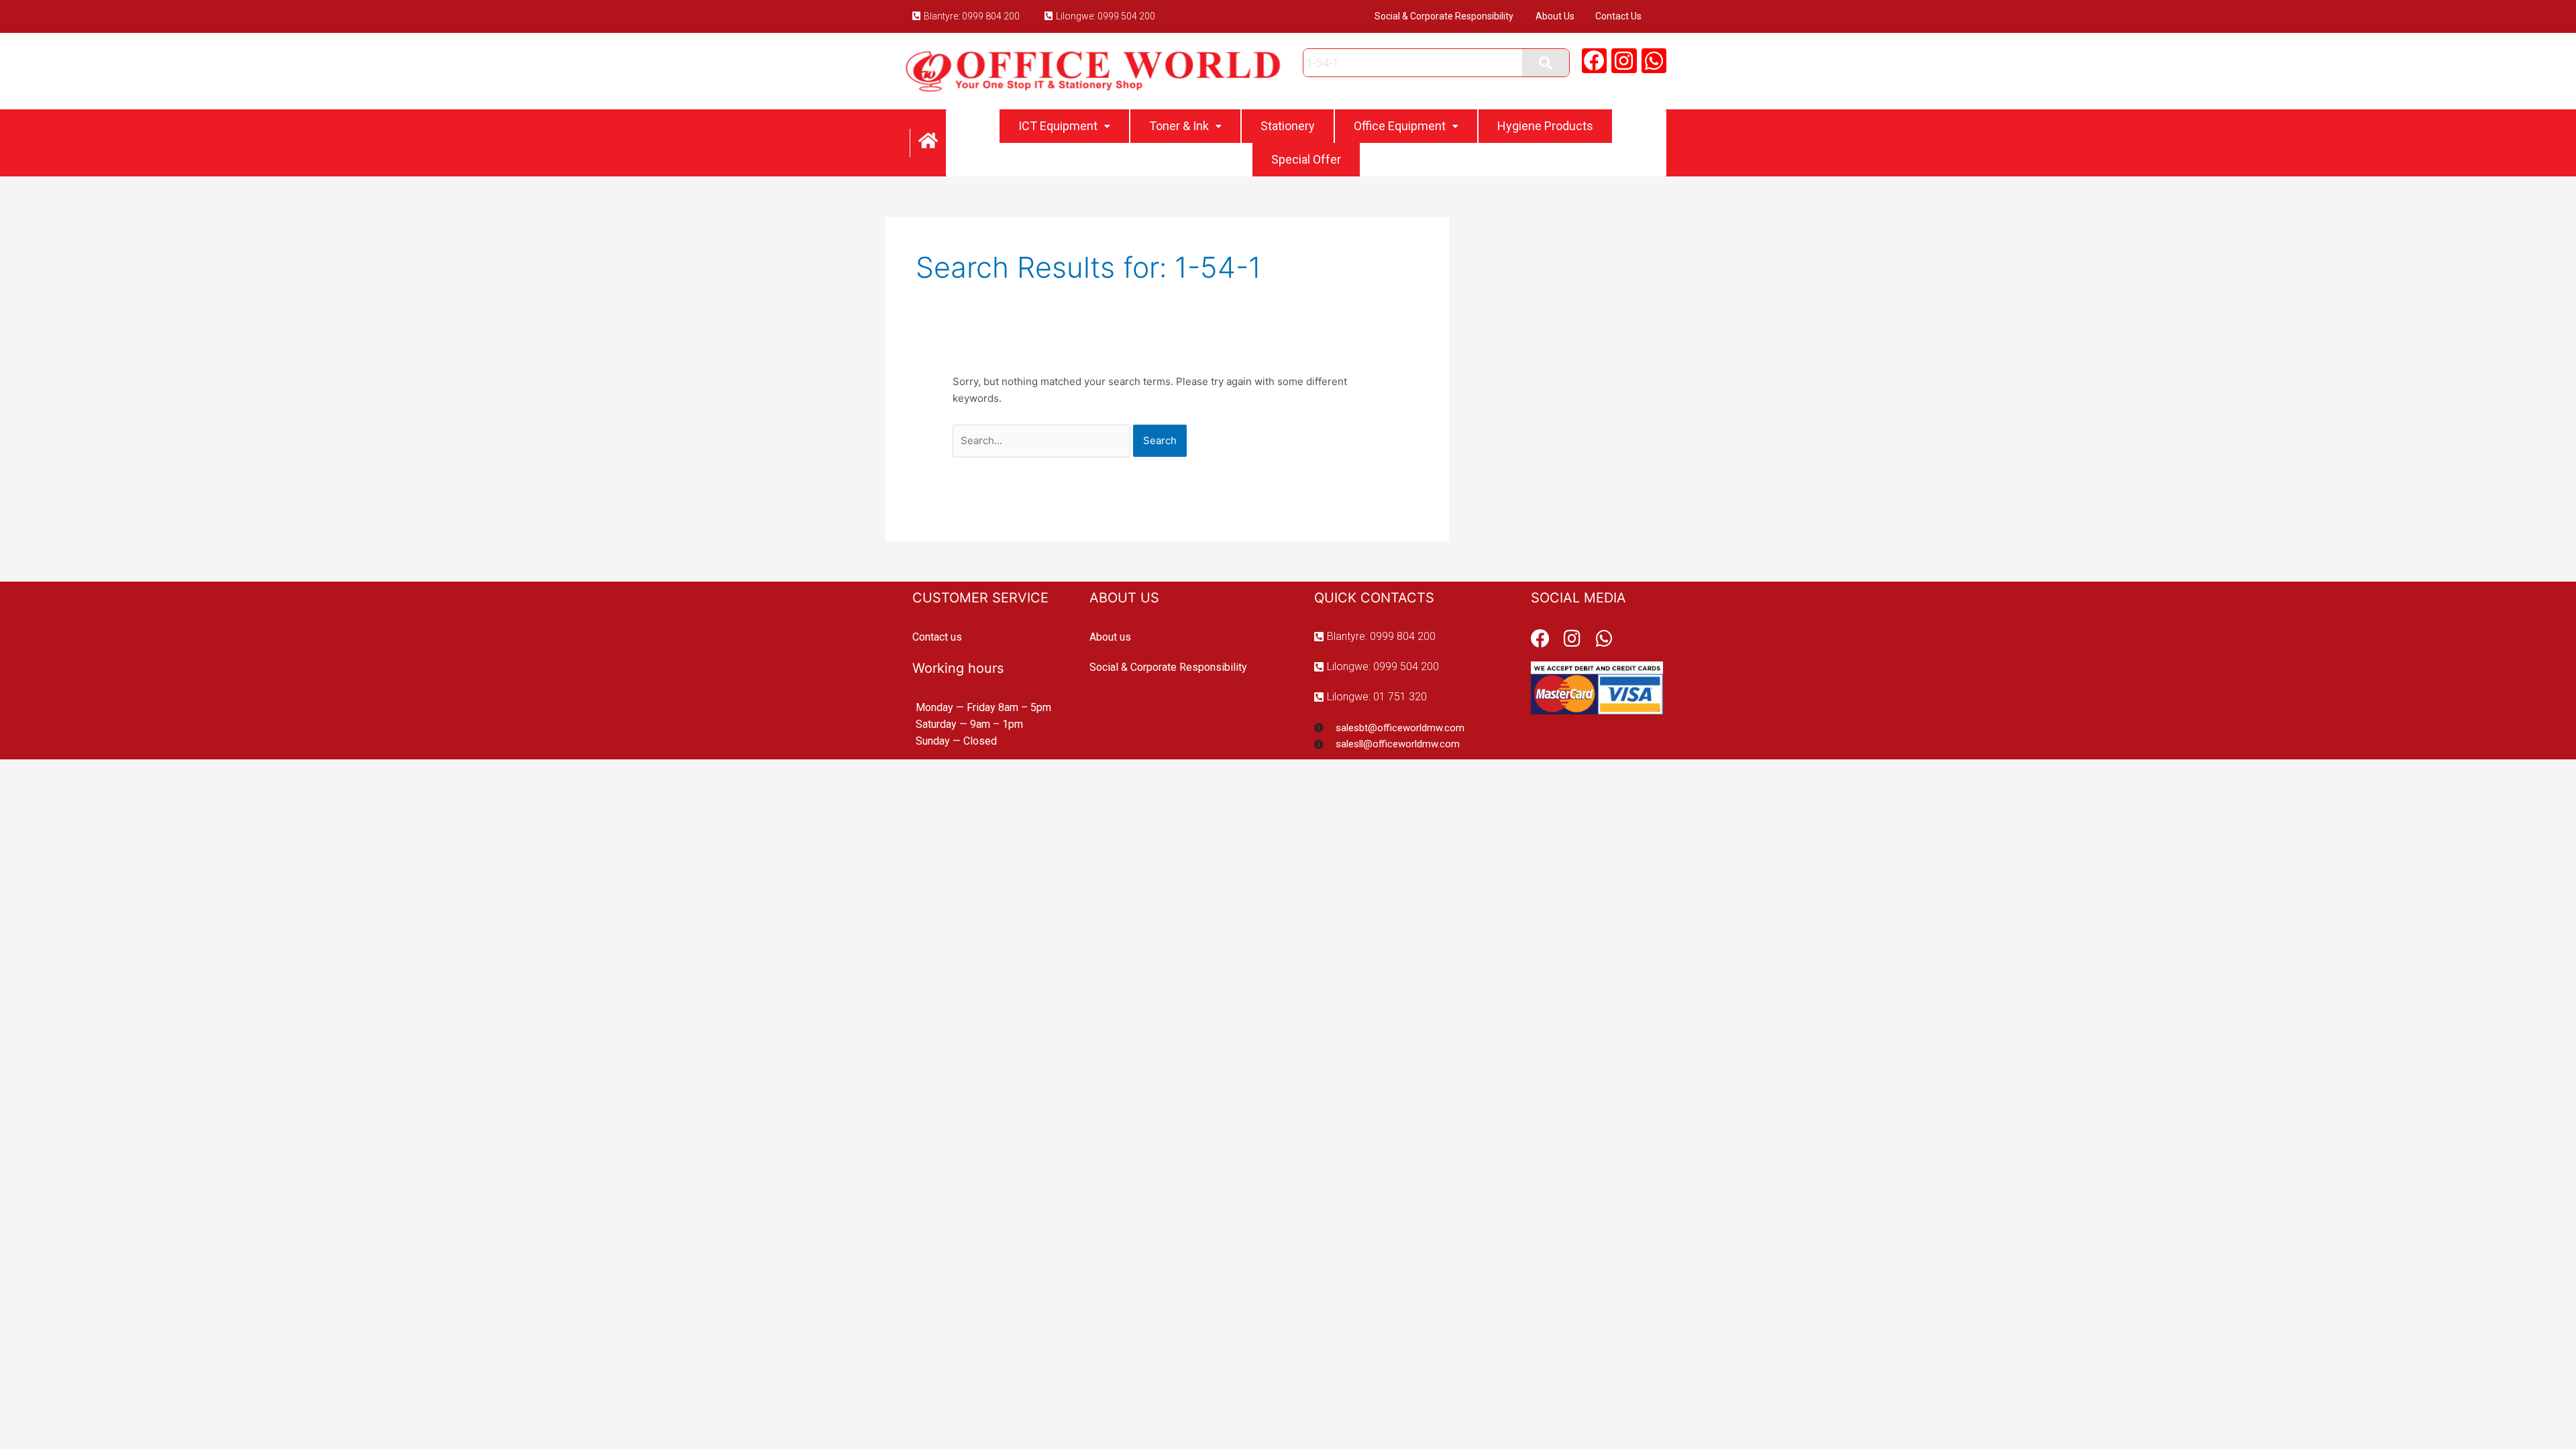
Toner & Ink (1179, 126)
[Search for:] (1043, 440)
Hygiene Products (1545, 126)
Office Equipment (1400, 126)
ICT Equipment (1058, 126)
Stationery (1288, 126)
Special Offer (1306, 159)
